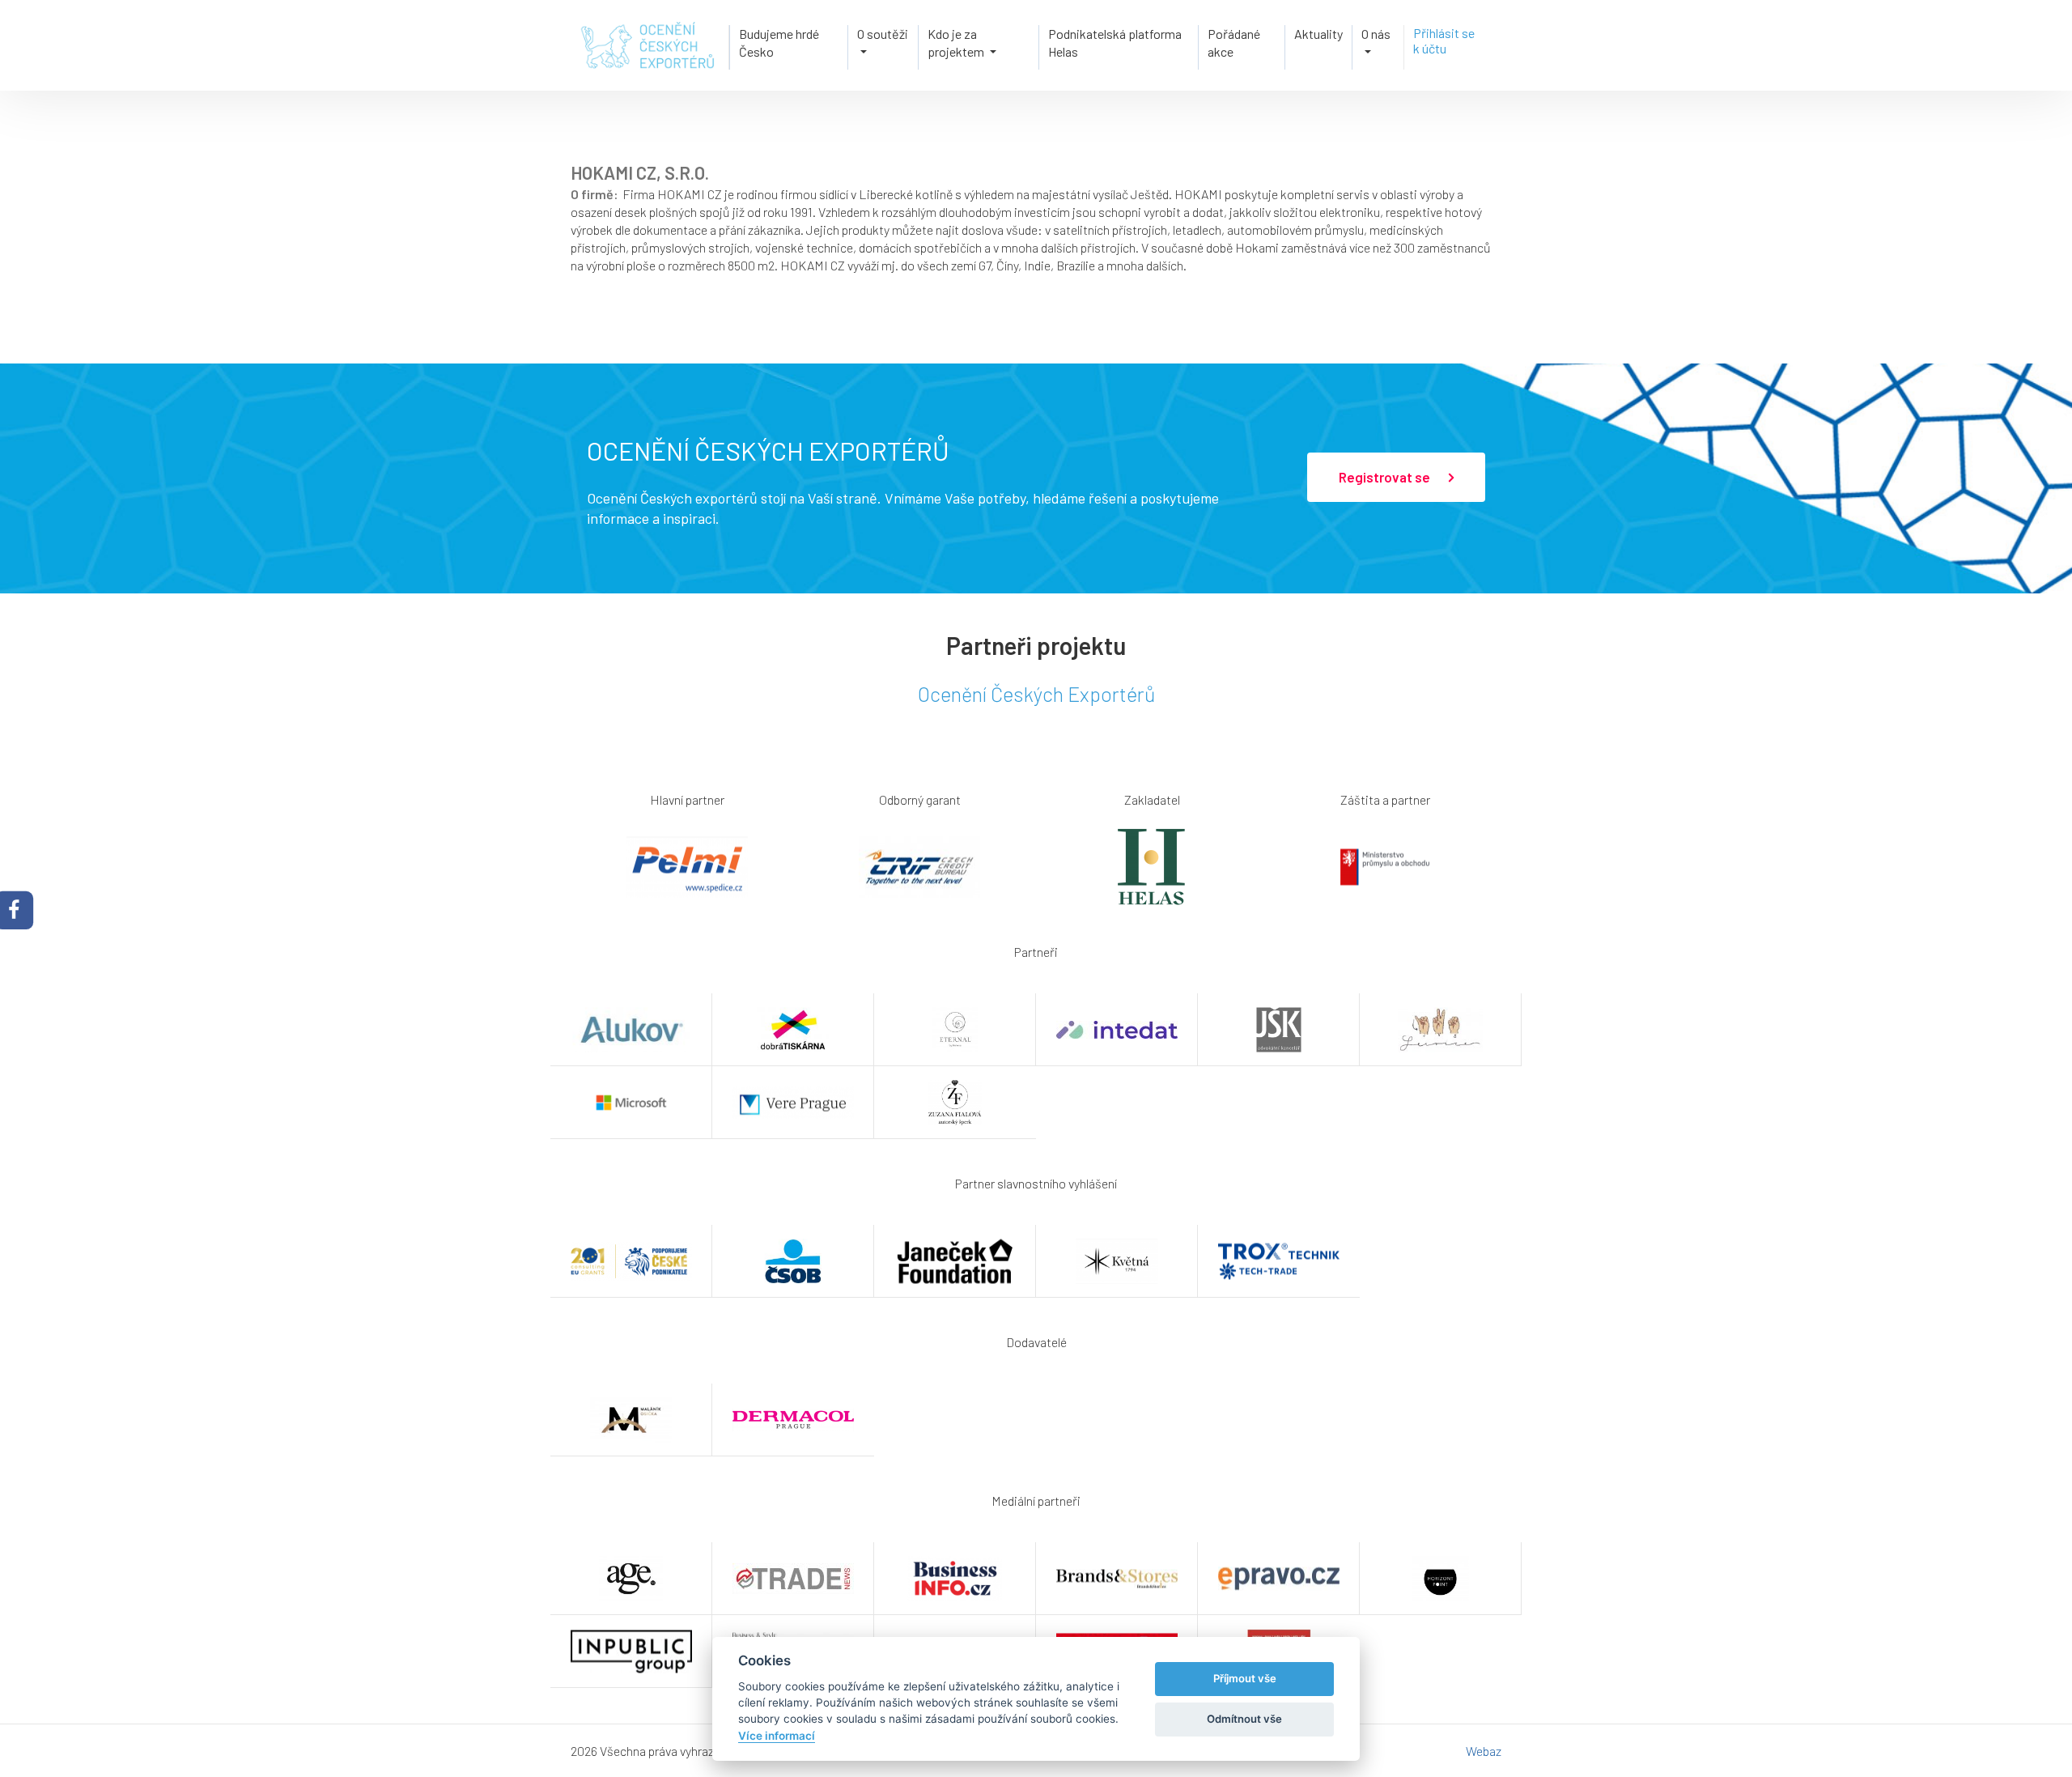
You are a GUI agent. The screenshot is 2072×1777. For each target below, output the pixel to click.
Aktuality (1318, 34)
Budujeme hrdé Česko (779, 43)
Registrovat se (1386, 477)
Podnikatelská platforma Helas (1115, 43)
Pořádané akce (1234, 43)
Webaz (1484, 1751)
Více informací (777, 1736)
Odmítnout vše (1244, 1719)
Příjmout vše (1245, 1678)
